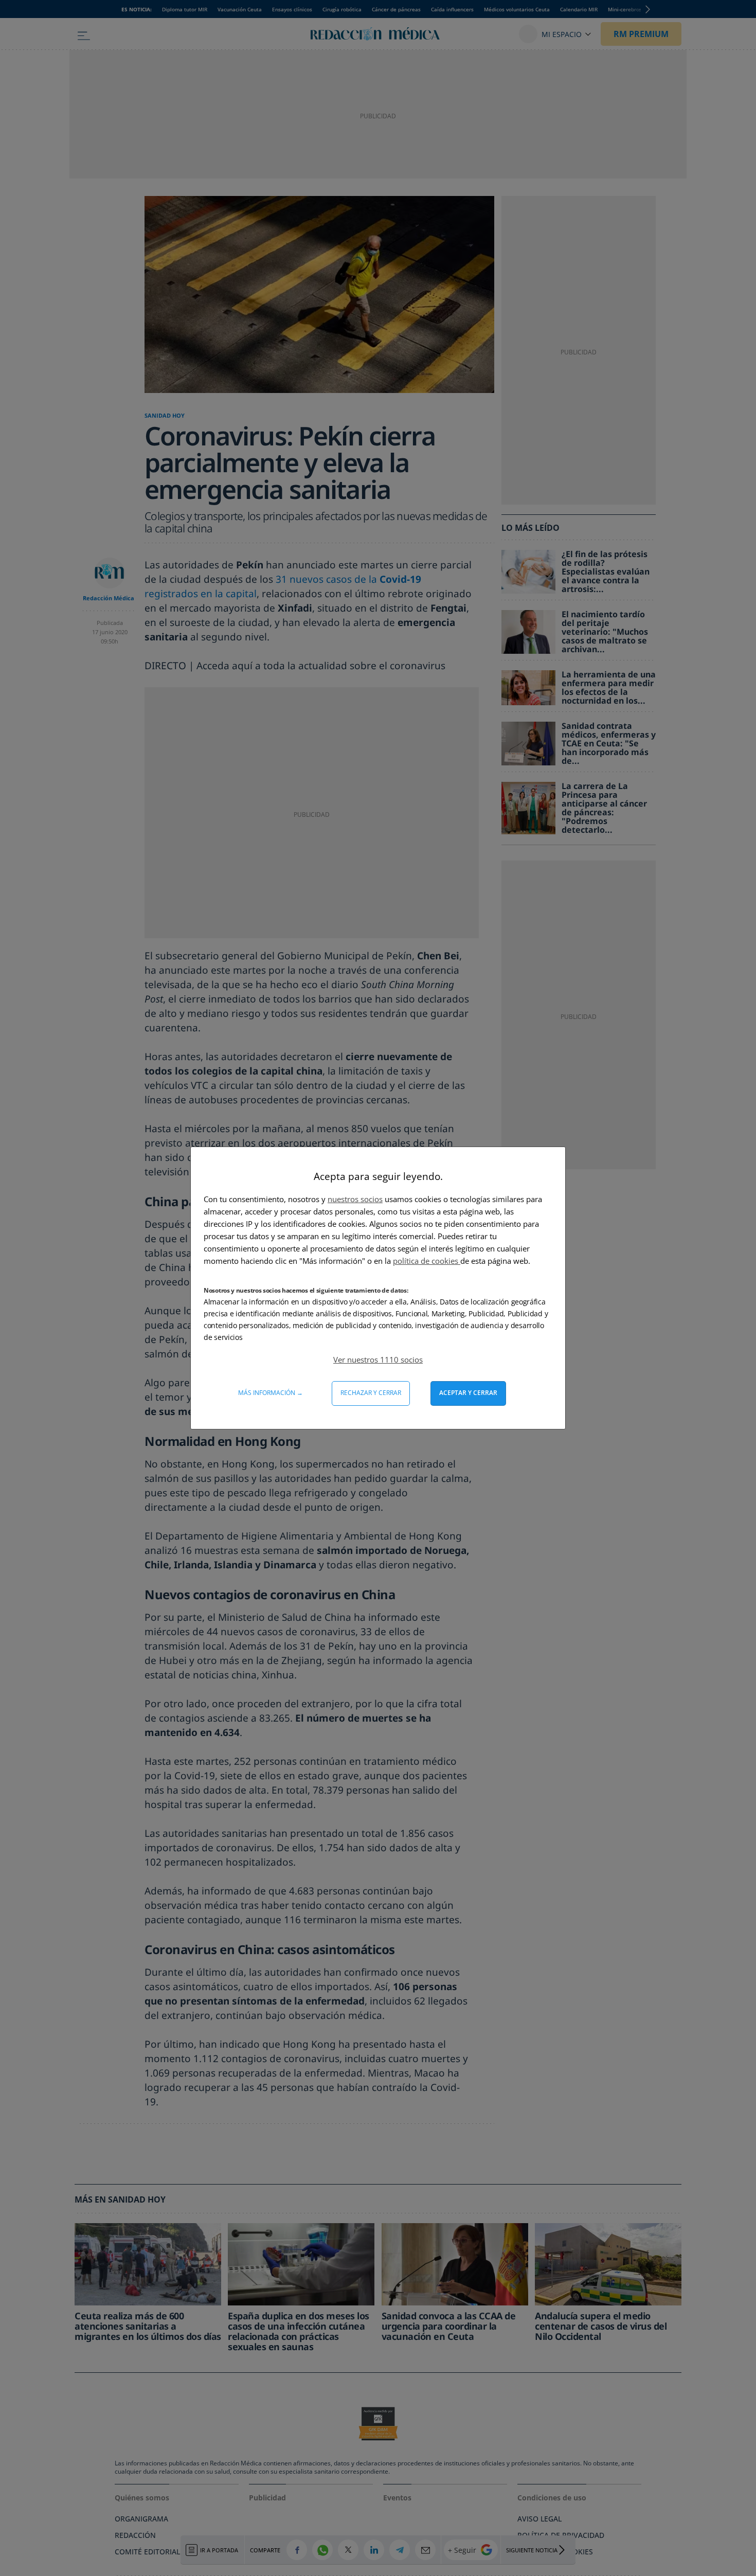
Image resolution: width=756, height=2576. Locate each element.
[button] (378, 1359)
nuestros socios (355, 1199)
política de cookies (427, 1261)
